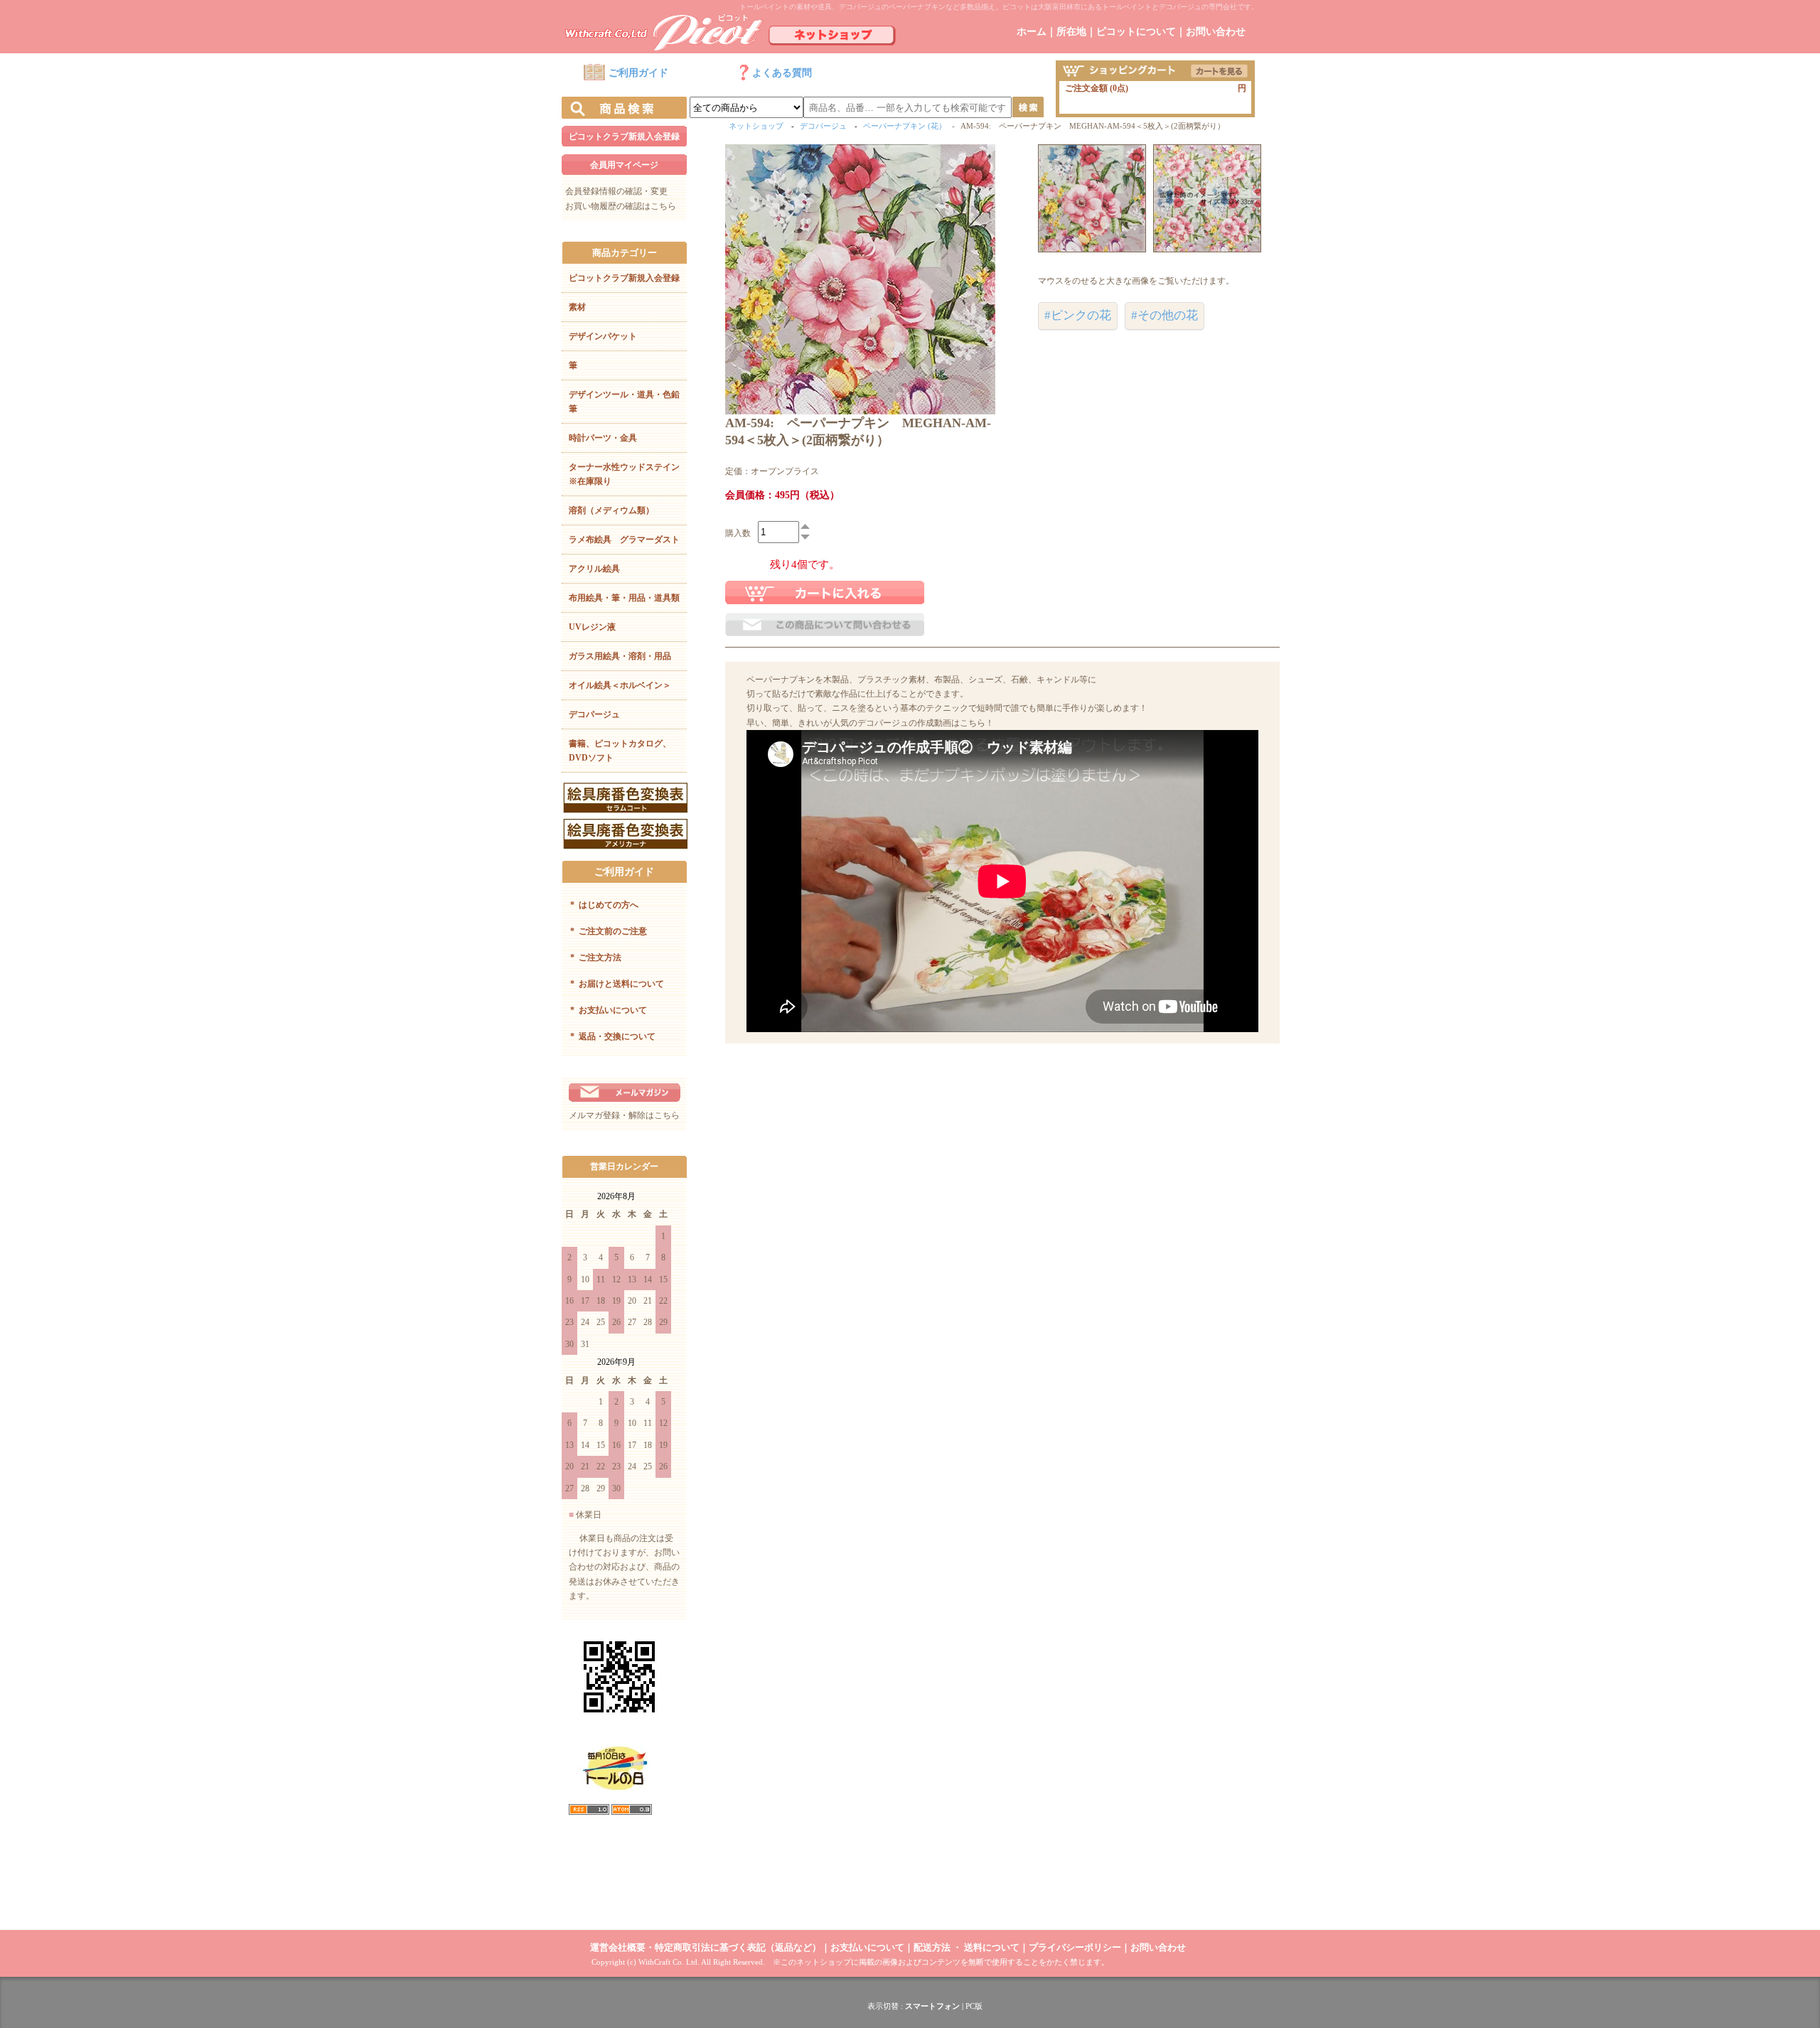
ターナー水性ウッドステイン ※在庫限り (628, 474)
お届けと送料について (617, 984)
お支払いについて (609, 1010)
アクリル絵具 (594, 569)
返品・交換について (613, 1036)
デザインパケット (603, 336)
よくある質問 (782, 73)
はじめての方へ (604, 905)
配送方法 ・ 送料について (967, 1947)
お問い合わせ (1216, 32)
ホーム (1032, 32)
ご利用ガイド (638, 73)
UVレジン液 (592, 627)
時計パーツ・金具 (603, 438)
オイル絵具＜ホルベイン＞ (620, 685)
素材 (577, 307)
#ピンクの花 (1078, 315)
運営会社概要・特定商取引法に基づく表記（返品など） (706, 1947)
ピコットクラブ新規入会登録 (624, 136)
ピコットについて (1136, 32)
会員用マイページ (624, 165)
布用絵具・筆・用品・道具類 (624, 598)
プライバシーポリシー (1075, 1947)
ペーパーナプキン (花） (905, 126)
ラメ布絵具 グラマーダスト (624, 540)
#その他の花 (1165, 315)
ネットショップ (756, 126)
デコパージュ (594, 714)
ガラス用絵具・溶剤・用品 (620, 656)
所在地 (1071, 32)
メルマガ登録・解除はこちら (624, 1115)
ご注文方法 (596, 957)
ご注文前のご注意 (609, 931)
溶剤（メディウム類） (611, 510)
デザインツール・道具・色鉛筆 (624, 402)
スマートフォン (932, 2006)
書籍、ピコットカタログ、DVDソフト (620, 751)
